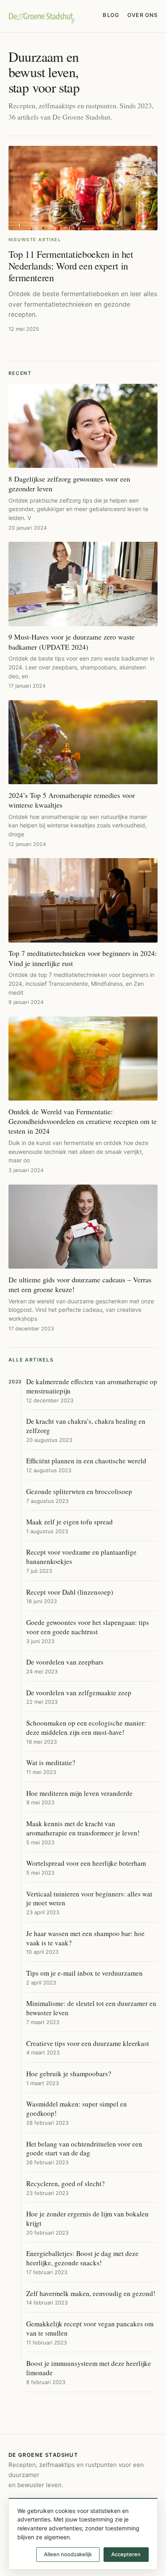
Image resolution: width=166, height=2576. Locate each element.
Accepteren (126, 2554)
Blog (111, 15)
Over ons (142, 15)
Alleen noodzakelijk (68, 2554)
